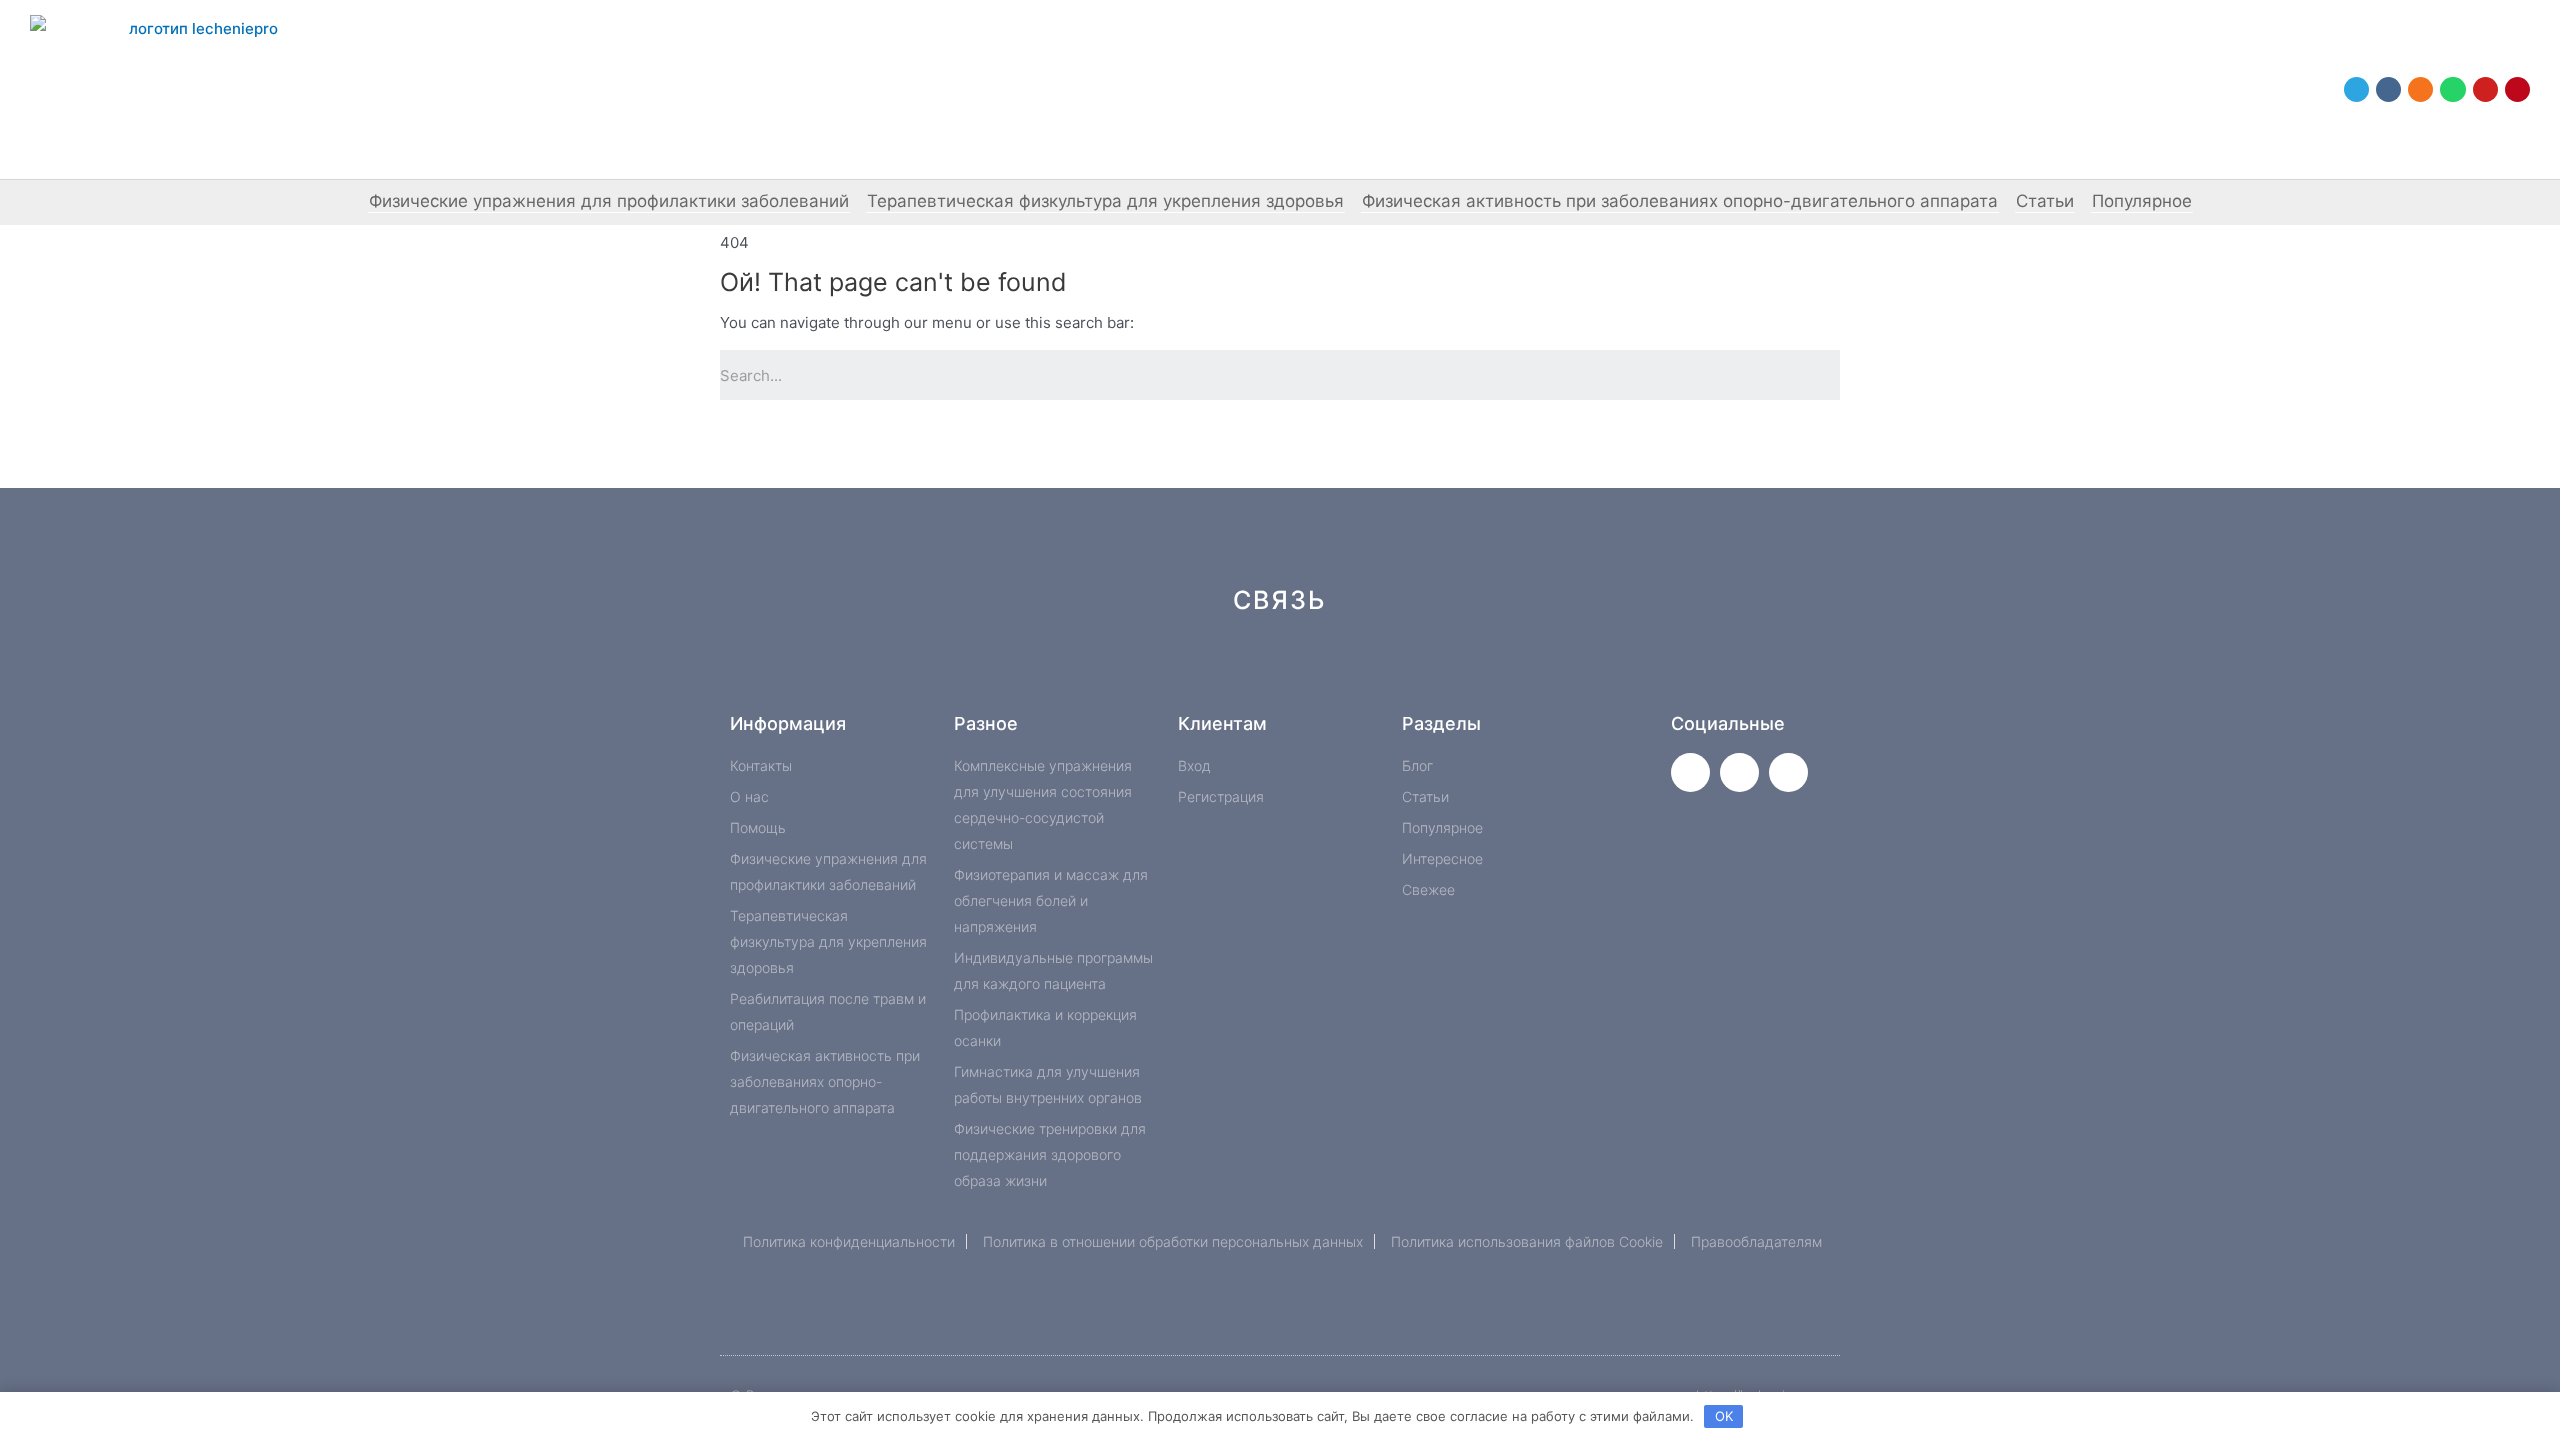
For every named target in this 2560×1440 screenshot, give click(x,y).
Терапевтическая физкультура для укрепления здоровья (1105, 201)
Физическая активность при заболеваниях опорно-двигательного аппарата (1680, 201)
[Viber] (1514, 671)
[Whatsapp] (2452, 89)
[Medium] (1313, 671)
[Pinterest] (2517, 89)
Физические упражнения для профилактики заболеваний (609, 201)
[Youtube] (2485, 89)
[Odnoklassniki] (2420, 89)
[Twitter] (1690, 772)
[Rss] (1581, 671)
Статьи (2045, 201)
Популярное (2142, 201)
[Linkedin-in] (1380, 671)
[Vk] (2388, 89)
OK (1724, 1416)
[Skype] (1447, 671)
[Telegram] (2356, 89)
